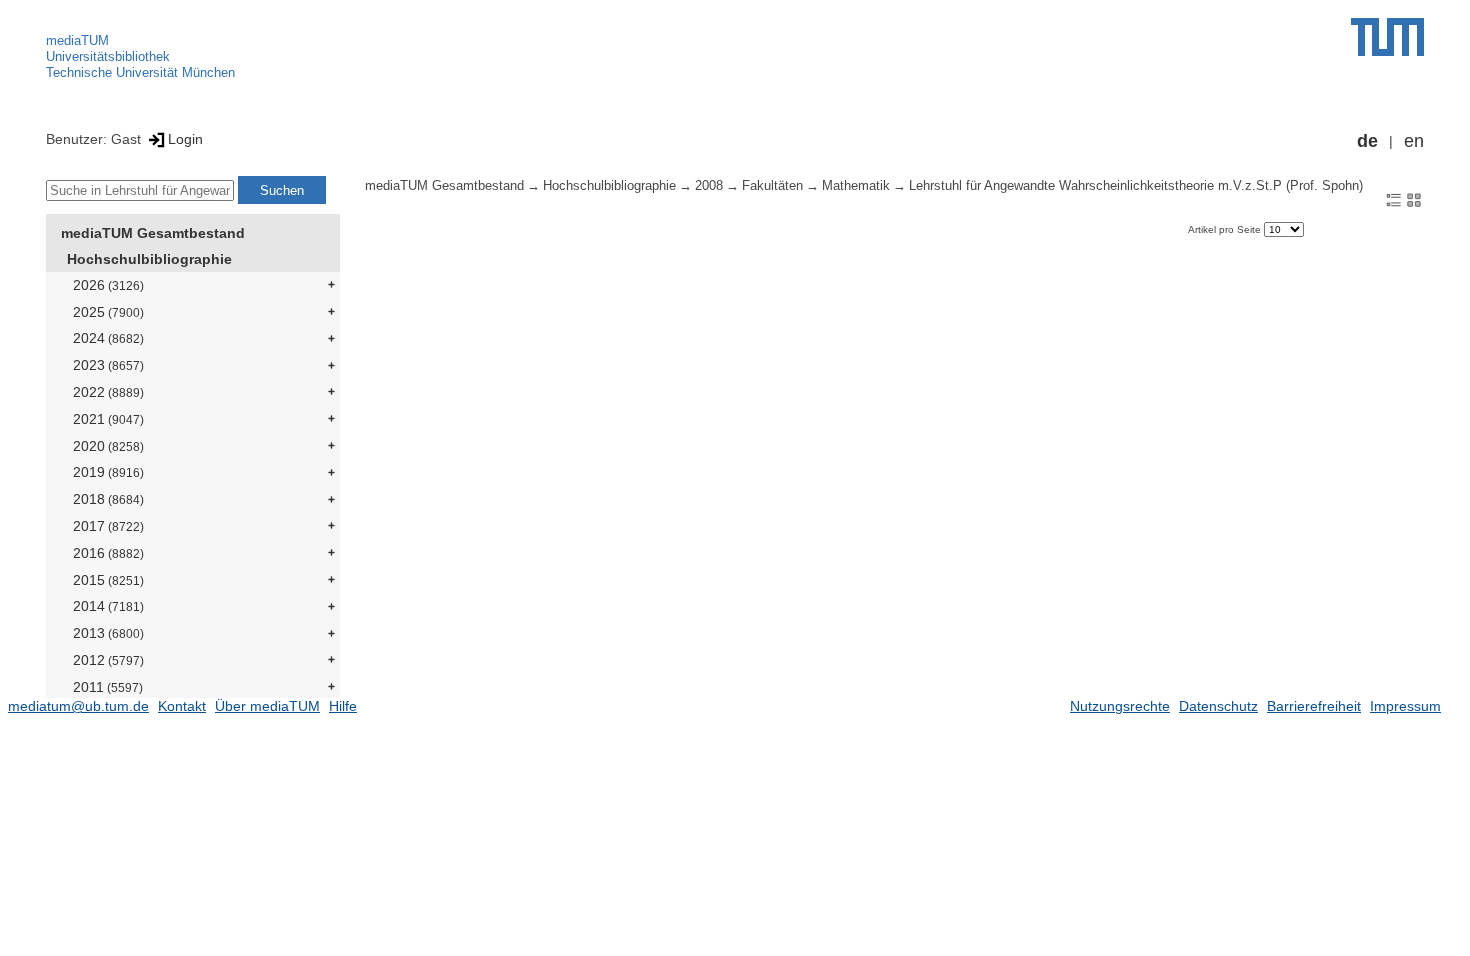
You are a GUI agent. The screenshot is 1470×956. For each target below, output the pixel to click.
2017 (108, 526)
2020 (108, 446)
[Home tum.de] (1387, 37)
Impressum (1405, 706)
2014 (108, 606)
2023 (108, 365)
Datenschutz (1218, 706)
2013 (108, 633)
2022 (108, 392)
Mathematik (856, 186)
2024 (108, 338)
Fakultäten (772, 186)
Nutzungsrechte (1120, 706)
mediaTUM (77, 40)
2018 (108, 499)
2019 (108, 472)
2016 (108, 553)
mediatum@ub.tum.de (78, 706)
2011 (108, 687)
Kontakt (182, 706)
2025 (108, 312)
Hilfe (343, 706)
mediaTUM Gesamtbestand (153, 233)
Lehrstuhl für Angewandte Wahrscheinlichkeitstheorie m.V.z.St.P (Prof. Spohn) (1136, 186)
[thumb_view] (1414, 199)
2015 (108, 580)
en (1414, 141)
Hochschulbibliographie (149, 259)
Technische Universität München (140, 72)
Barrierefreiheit (1314, 706)
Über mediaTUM (267, 706)
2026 (108, 285)
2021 (108, 419)
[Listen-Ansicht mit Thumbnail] (1394, 199)
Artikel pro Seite (1226, 229)
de (1367, 141)
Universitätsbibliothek (108, 56)
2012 (108, 660)
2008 (709, 186)
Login (185, 139)
